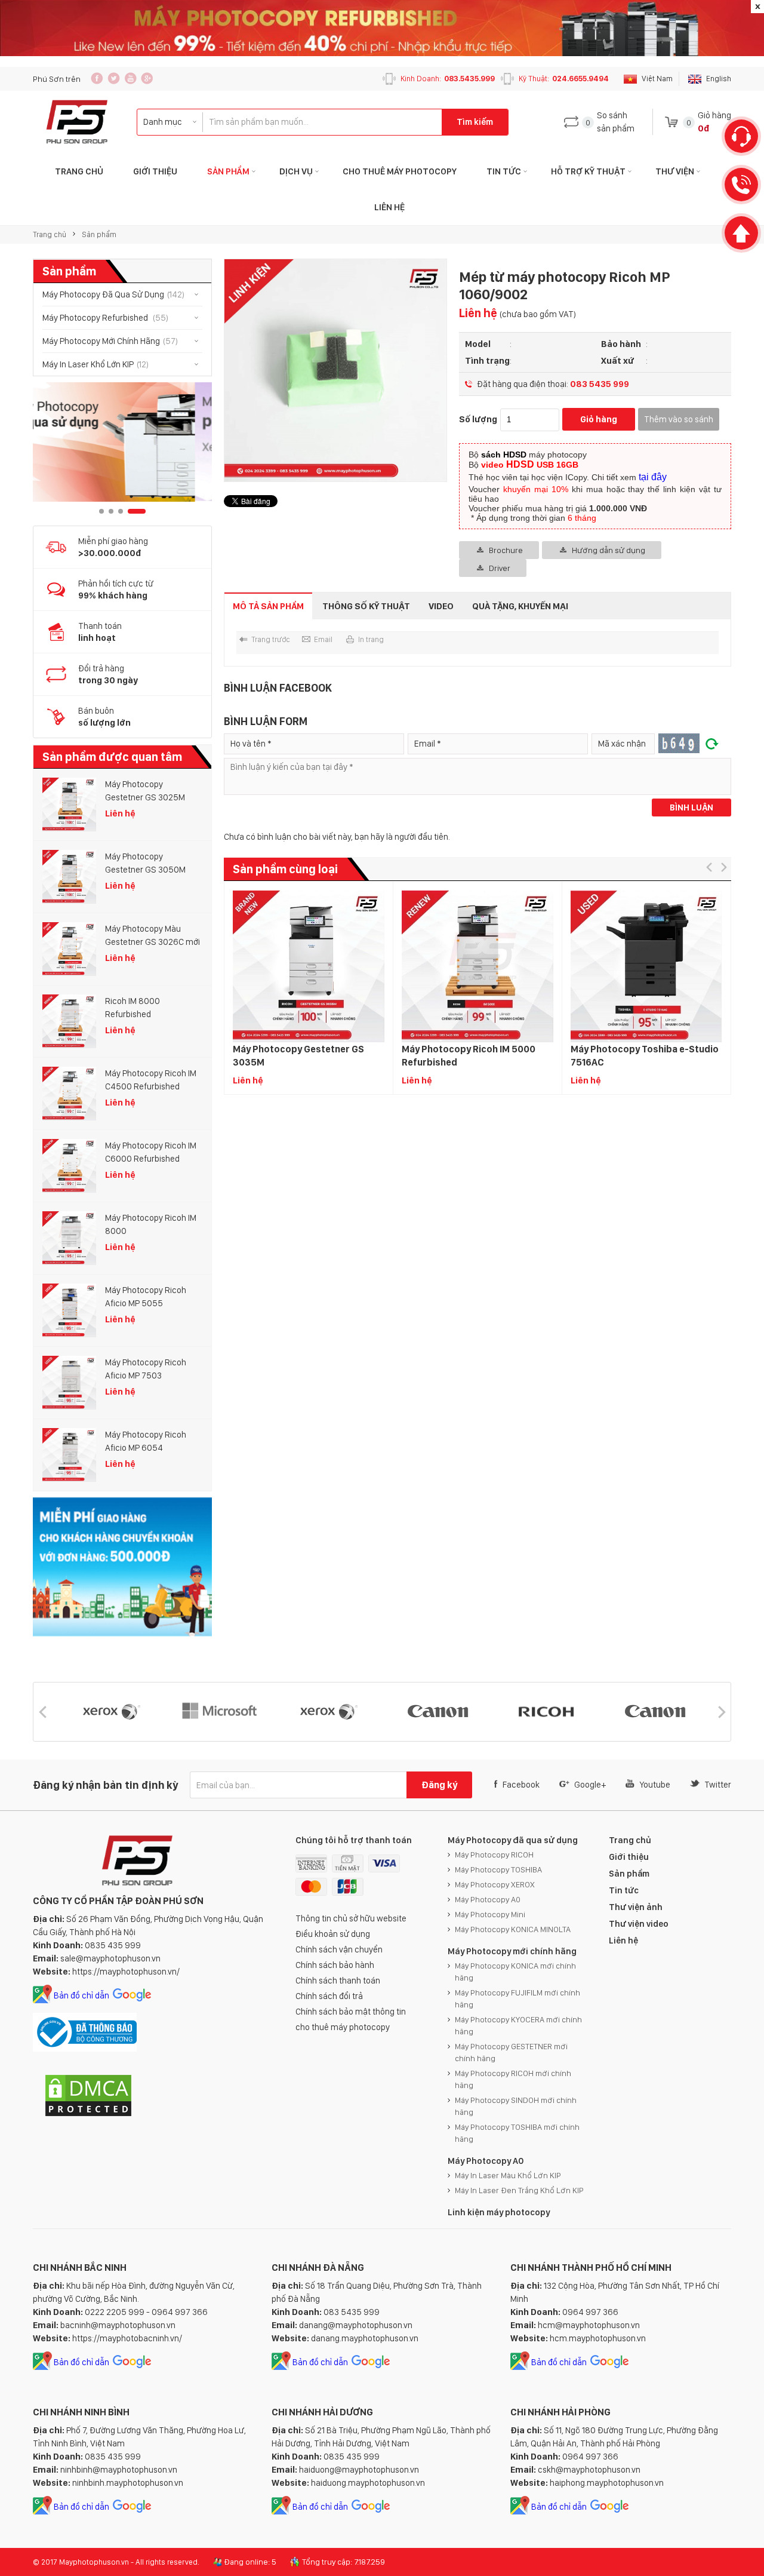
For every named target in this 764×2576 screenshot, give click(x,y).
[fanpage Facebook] (97, 78)
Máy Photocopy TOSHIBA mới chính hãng (517, 2133)
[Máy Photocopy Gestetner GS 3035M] (140, 967)
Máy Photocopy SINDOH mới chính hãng (516, 2106)
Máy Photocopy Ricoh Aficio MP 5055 (146, 1297)
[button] (709, 868)
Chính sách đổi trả (329, 1996)
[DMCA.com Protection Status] (88, 2115)
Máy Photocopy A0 (488, 1899)
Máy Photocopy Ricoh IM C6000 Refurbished (151, 1152)
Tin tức (504, 171)
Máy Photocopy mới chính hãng (512, 1951)
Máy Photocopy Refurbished (105, 318)
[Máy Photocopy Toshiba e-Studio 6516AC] (646, 967)
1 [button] (101, 511)
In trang (371, 639)
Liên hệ (389, 207)
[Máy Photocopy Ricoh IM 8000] (69, 1238)
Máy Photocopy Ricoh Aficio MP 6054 (146, 1441)
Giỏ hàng (599, 419)
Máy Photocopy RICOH (494, 1855)
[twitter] (114, 78)
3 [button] (121, 511)
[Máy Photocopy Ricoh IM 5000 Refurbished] (309, 967)
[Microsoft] (109, 1712)
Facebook (521, 1785)
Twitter (718, 1785)
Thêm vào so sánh (679, 419)
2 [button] (111, 511)
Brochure (506, 550)
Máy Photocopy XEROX (495, 1884)
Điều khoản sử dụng (333, 1934)
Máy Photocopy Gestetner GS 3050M (145, 863)
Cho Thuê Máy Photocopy (400, 171)
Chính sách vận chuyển (339, 1949)
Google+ (590, 1785)
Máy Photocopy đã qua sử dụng (513, 1840)
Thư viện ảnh (636, 1907)
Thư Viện (675, 171)
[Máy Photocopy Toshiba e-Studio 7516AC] (478, 967)
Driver (500, 568)
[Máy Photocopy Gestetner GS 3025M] (69, 805)
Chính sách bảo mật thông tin (351, 2012)
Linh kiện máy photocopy (499, 2212)
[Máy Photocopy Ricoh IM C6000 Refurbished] (69, 1166)
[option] (122, 442)
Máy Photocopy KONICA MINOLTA (513, 1929)
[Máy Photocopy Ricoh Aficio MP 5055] (69, 1310)
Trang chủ (50, 234)
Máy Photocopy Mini (490, 1914)
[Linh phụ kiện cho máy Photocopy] (122, 442)
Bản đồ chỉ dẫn (81, 1995)
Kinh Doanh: (448, 79)
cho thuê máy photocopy (343, 2027)
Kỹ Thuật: (564, 79)
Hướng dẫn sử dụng (609, 550)
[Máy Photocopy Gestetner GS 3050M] (69, 877)
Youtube (655, 1785)
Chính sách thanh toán (338, 1981)
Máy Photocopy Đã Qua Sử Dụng (113, 294)
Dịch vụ (296, 171)
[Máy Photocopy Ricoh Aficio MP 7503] (69, 1383)
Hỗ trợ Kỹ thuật (588, 171)
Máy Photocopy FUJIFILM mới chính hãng (517, 1998)
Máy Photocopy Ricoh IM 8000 (151, 1224)
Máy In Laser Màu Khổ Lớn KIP (508, 2175)
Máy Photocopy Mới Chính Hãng (110, 341)
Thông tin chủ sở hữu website (351, 1918)
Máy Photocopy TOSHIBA (498, 1869)
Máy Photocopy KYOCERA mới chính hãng (518, 2025)
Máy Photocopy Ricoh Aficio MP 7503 (146, 1369)
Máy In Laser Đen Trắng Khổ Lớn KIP (519, 2190)
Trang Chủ (79, 171)
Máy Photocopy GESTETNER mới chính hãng (511, 2052)
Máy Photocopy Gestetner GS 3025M (145, 791)
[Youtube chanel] (130, 78)
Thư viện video (639, 1924)
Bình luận (691, 808)
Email (323, 639)
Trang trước (271, 639)
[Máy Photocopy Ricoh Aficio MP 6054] (69, 1455)
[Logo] (77, 122)
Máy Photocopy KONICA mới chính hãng (515, 1972)
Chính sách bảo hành (335, 1965)
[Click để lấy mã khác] (712, 744)
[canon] (326, 1712)
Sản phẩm (228, 171)
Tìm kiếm (475, 122)
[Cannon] (544, 1712)
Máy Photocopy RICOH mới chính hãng (513, 2079)
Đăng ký (439, 1785)
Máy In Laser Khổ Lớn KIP (95, 364)
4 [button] (137, 511)
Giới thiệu (155, 171)
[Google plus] (147, 78)
